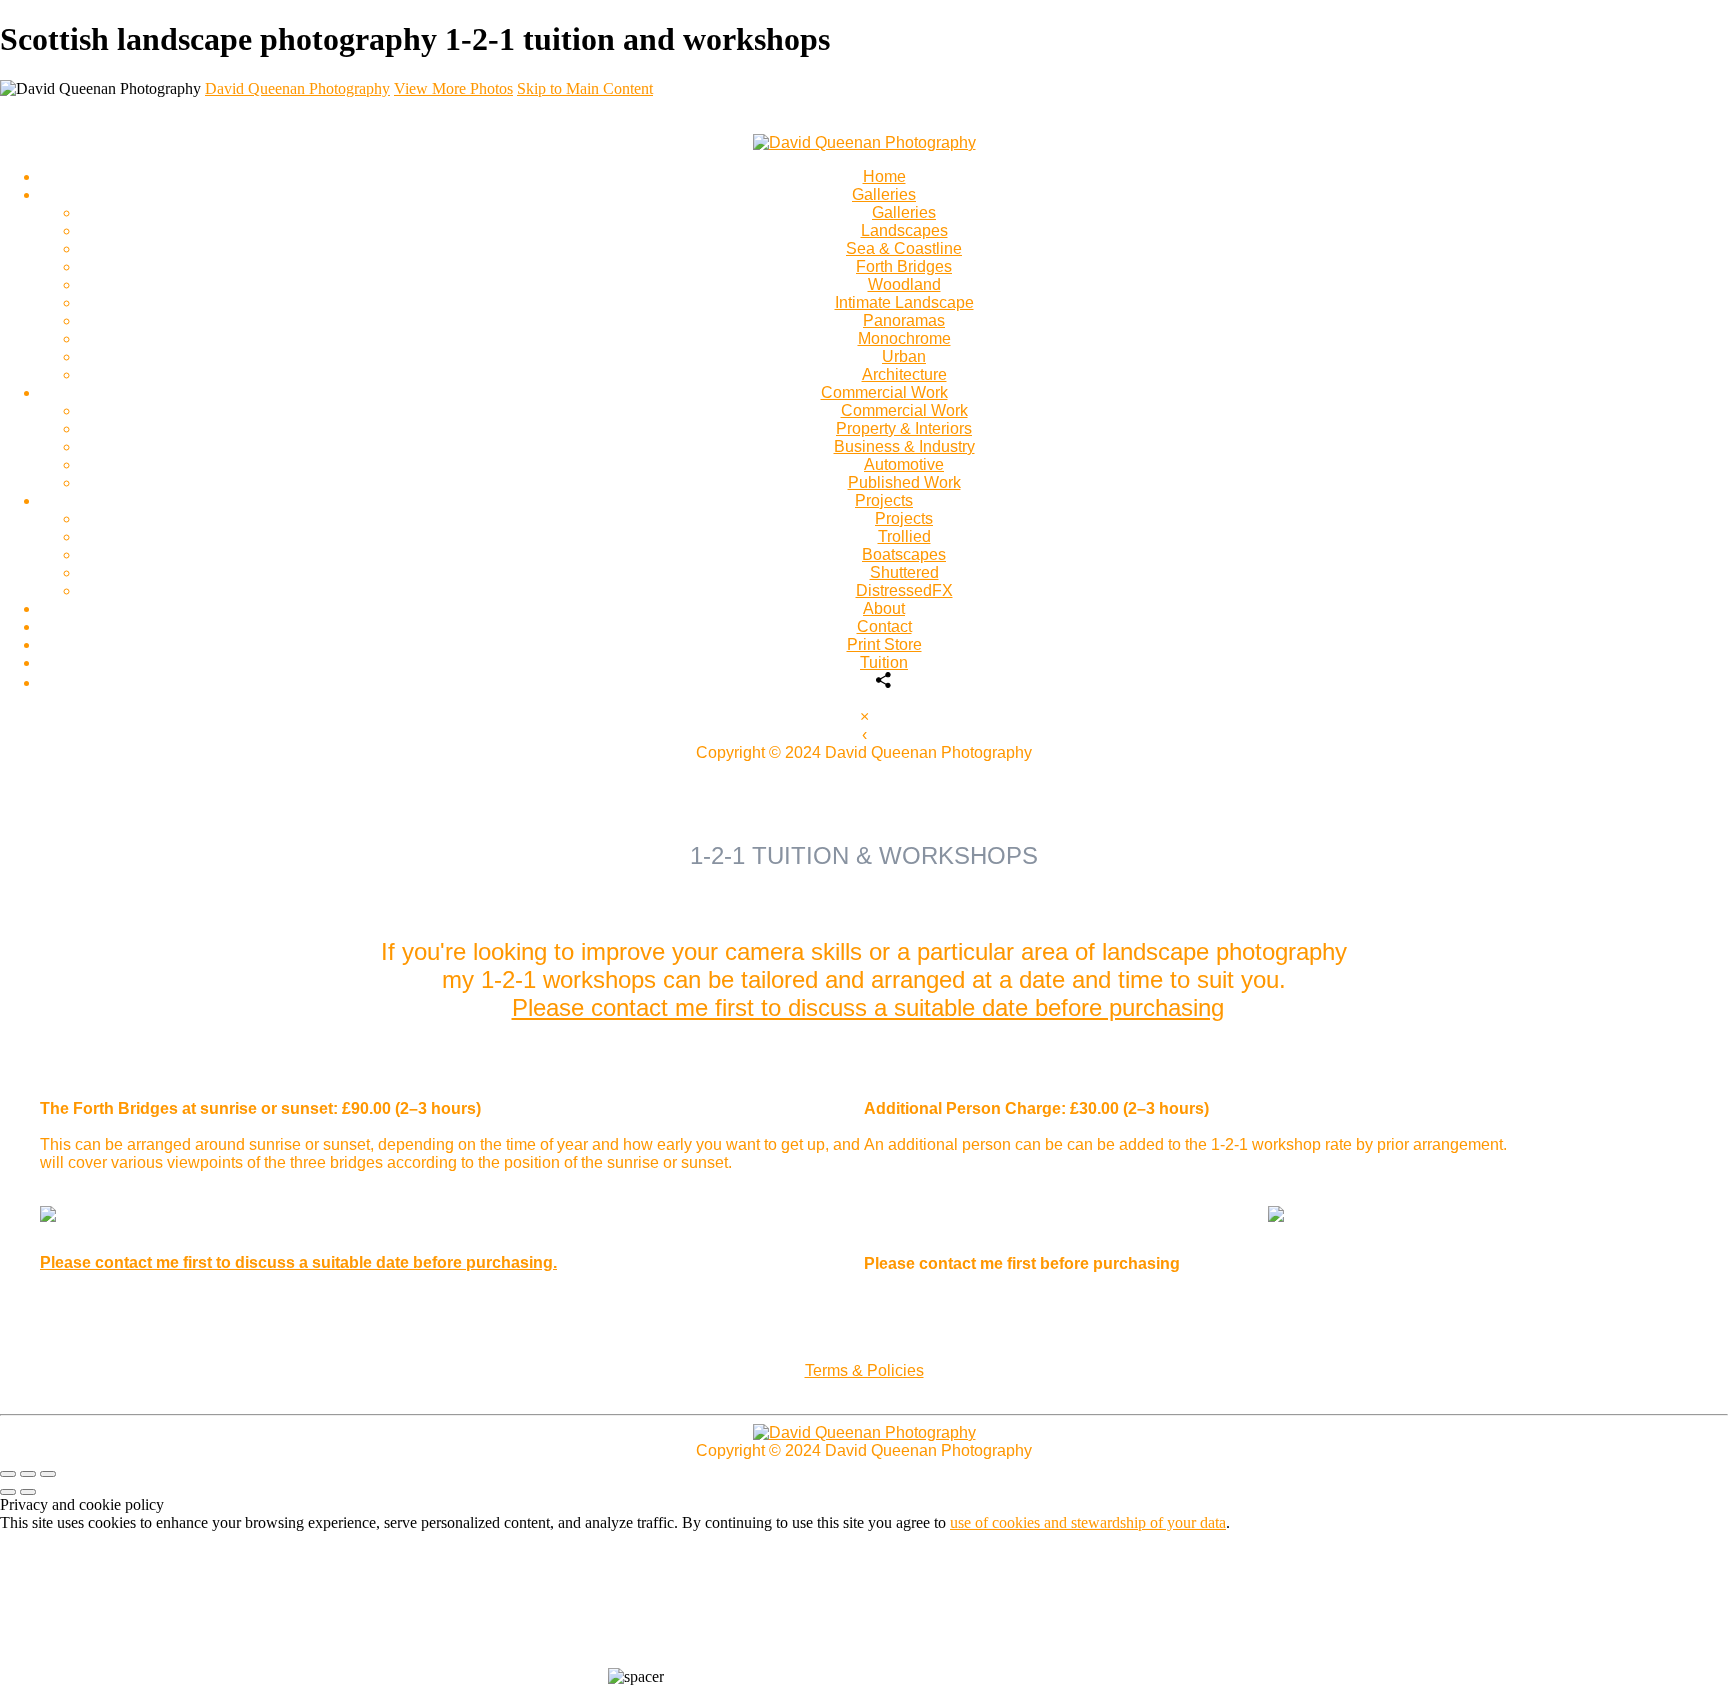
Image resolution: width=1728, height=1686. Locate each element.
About (884, 608)
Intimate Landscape (904, 302)
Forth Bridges (904, 266)
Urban (904, 356)
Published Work (904, 482)
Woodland (904, 284)
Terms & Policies (864, 1370)
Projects (884, 500)
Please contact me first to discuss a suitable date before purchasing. (298, 1262)
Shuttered (904, 572)
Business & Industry (904, 446)
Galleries (884, 194)
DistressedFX (904, 590)
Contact (884, 626)
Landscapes (904, 230)
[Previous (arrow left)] (8, 1492)
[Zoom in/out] (48, 1474)
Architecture (904, 374)
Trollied (904, 536)
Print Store (884, 644)
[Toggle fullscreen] (28, 1474)
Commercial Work (884, 392)
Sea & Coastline (904, 248)
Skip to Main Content (585, 88)
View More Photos (453, 88)
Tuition (884, 662)
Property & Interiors (904, 428)
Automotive (904, 464)
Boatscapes (904, 554)
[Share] (884, 682)
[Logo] (864, 142)
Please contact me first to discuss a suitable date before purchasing (868, 1007)
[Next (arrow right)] (28, 1492)
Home (884, 176)
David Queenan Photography (297, 88)
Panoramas (904, 320)
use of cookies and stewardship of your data (1088, 1522)
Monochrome (904, 338)
